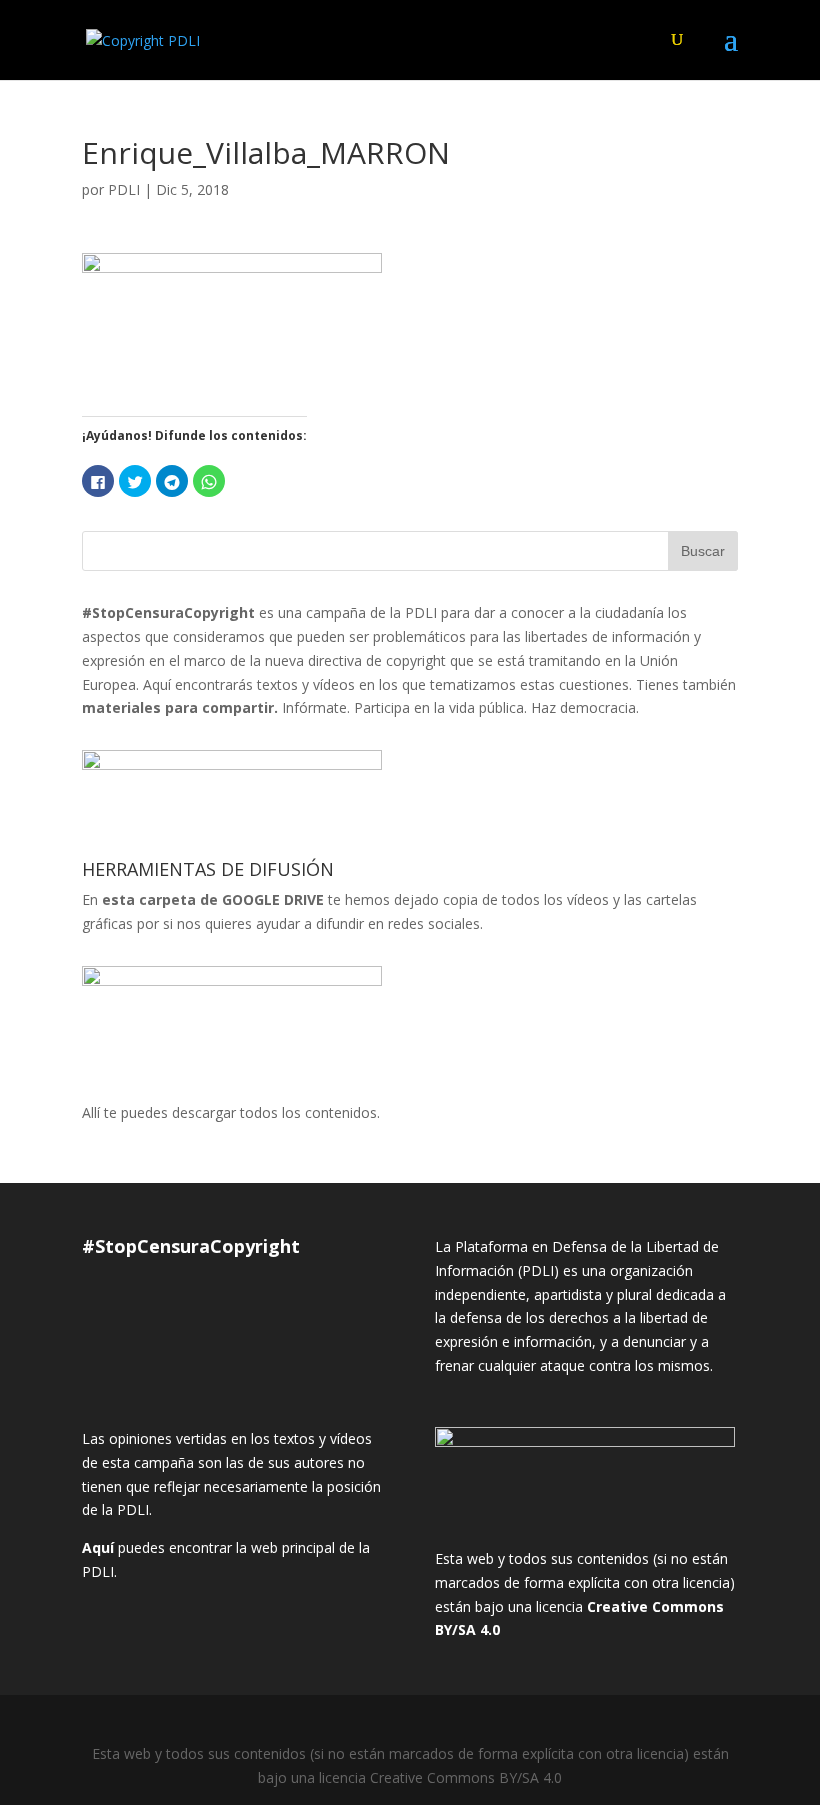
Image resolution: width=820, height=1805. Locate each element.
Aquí (98, 1547)
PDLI (124, 189)
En (203, 899)
